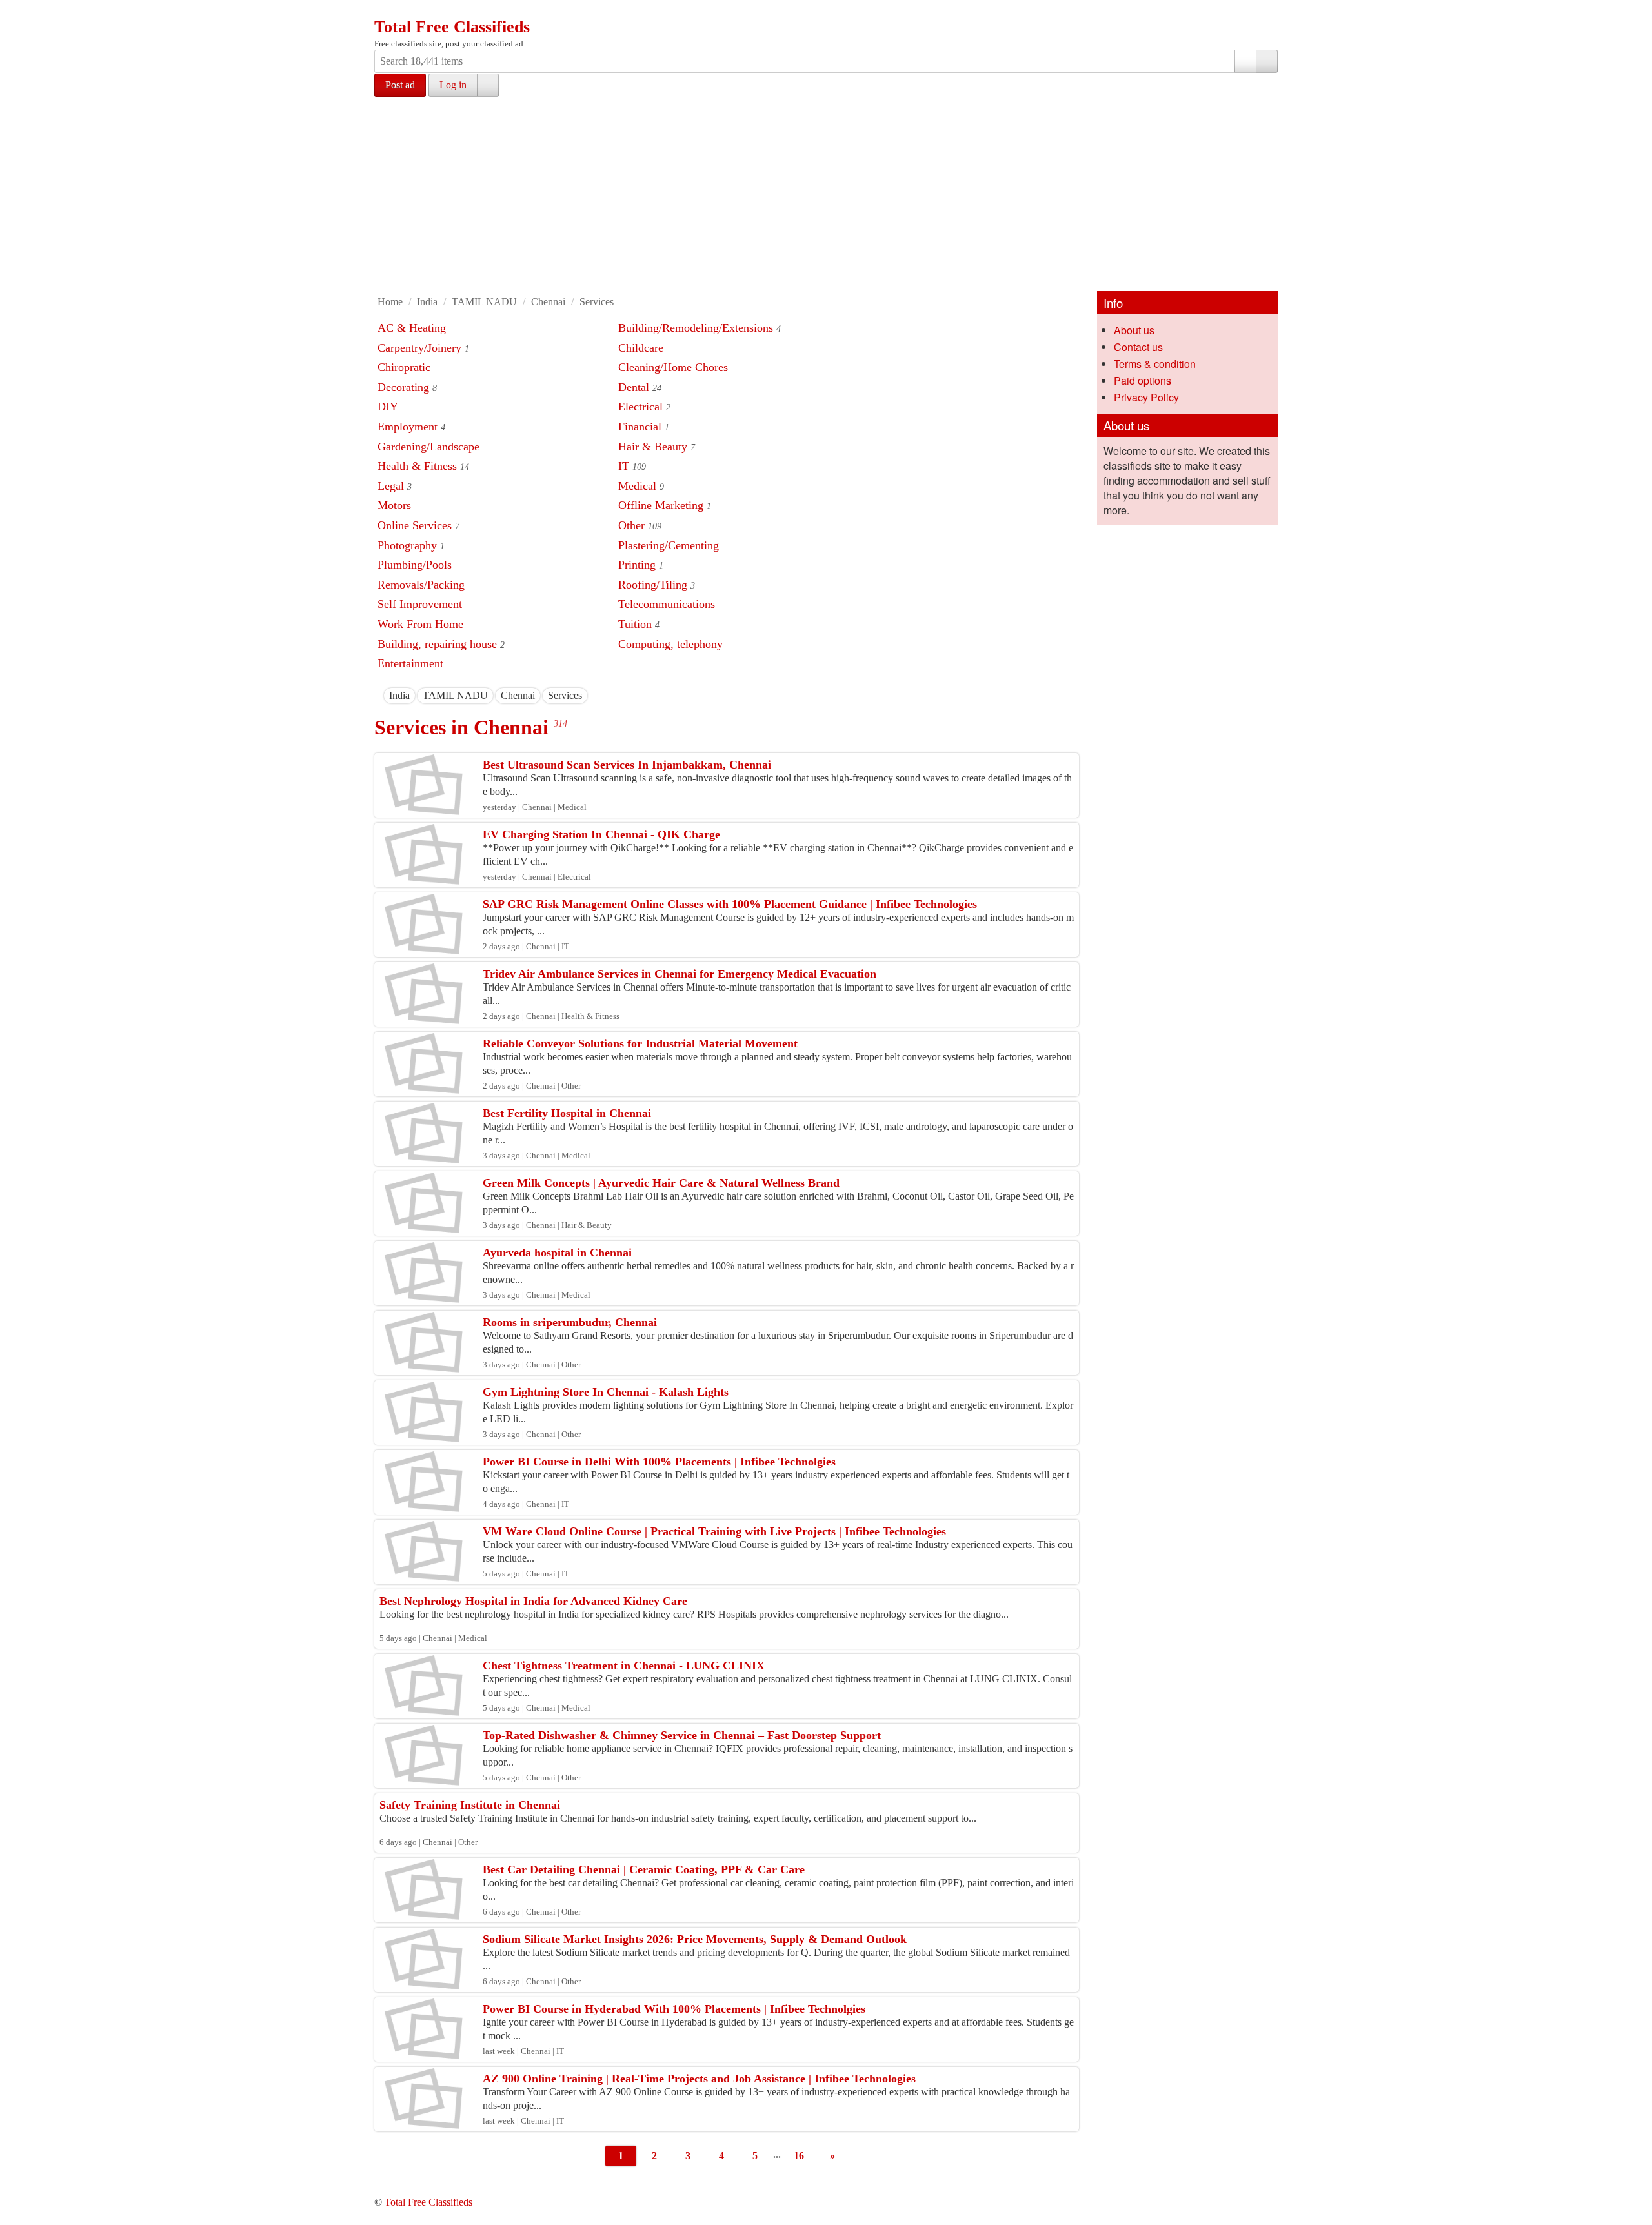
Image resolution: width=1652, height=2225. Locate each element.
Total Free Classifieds (452, 27)
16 (799, 2156)
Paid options (1143, 380)
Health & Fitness (417, 466)
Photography (407, 545)
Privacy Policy (1146, 397)
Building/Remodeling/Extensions (696, 328)
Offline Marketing (661, 505)
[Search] (1267, 61)
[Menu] (385, 12)
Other (631, 525)
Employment (408, 427)
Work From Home (420, 624)
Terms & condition (1155, 364)
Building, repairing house (437, 644)
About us (1134, 330)
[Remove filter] (410, 695)
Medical (637, 486)
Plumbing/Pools (415, 565)
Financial (640, 427)
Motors (394, 505)
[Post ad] (410, 12)
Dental (634, 387)
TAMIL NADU (484, 302)
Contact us (1138, 347)
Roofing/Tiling (653, 585)
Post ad (400, 85)
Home (390, 302)
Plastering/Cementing (669, 545)
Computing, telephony (670, 644)
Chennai (548, 302)
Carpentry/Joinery (419, 348)
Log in (453, 85)
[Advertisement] (826, 194)
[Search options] (1245, 61)
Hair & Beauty (653, 447)
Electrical (640, 407)
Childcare (641, 348)
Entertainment (410, 663)
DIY (388, 407)
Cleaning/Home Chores (673, 367)
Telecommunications (667, 604)
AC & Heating (412, 328)
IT (624, 466)
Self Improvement (420, 604)
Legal (391, 486)
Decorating (403, 387)
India (427, 302)
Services (597, 302)
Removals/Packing (421, 585)
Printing (637, 565)
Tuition (635, 624)
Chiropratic (404, 367)
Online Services (415, 525)
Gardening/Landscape (428, 447)
